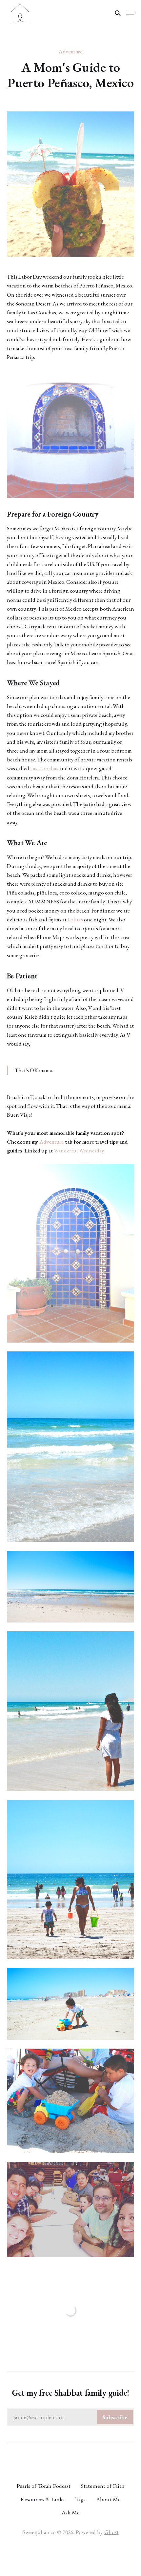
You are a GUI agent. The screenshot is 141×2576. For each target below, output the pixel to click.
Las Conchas (44, 768)
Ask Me (71, 2512)
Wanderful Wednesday (79, 1150)
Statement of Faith (103, 2486)
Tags (80, 2499)
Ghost (111, 2532)
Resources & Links (42, 2499)
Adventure (71, 51)
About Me (108, 2499)
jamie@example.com (71, 2417)
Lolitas (75, 919)
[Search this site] (118, 13)
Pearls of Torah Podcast (43, 2486)
